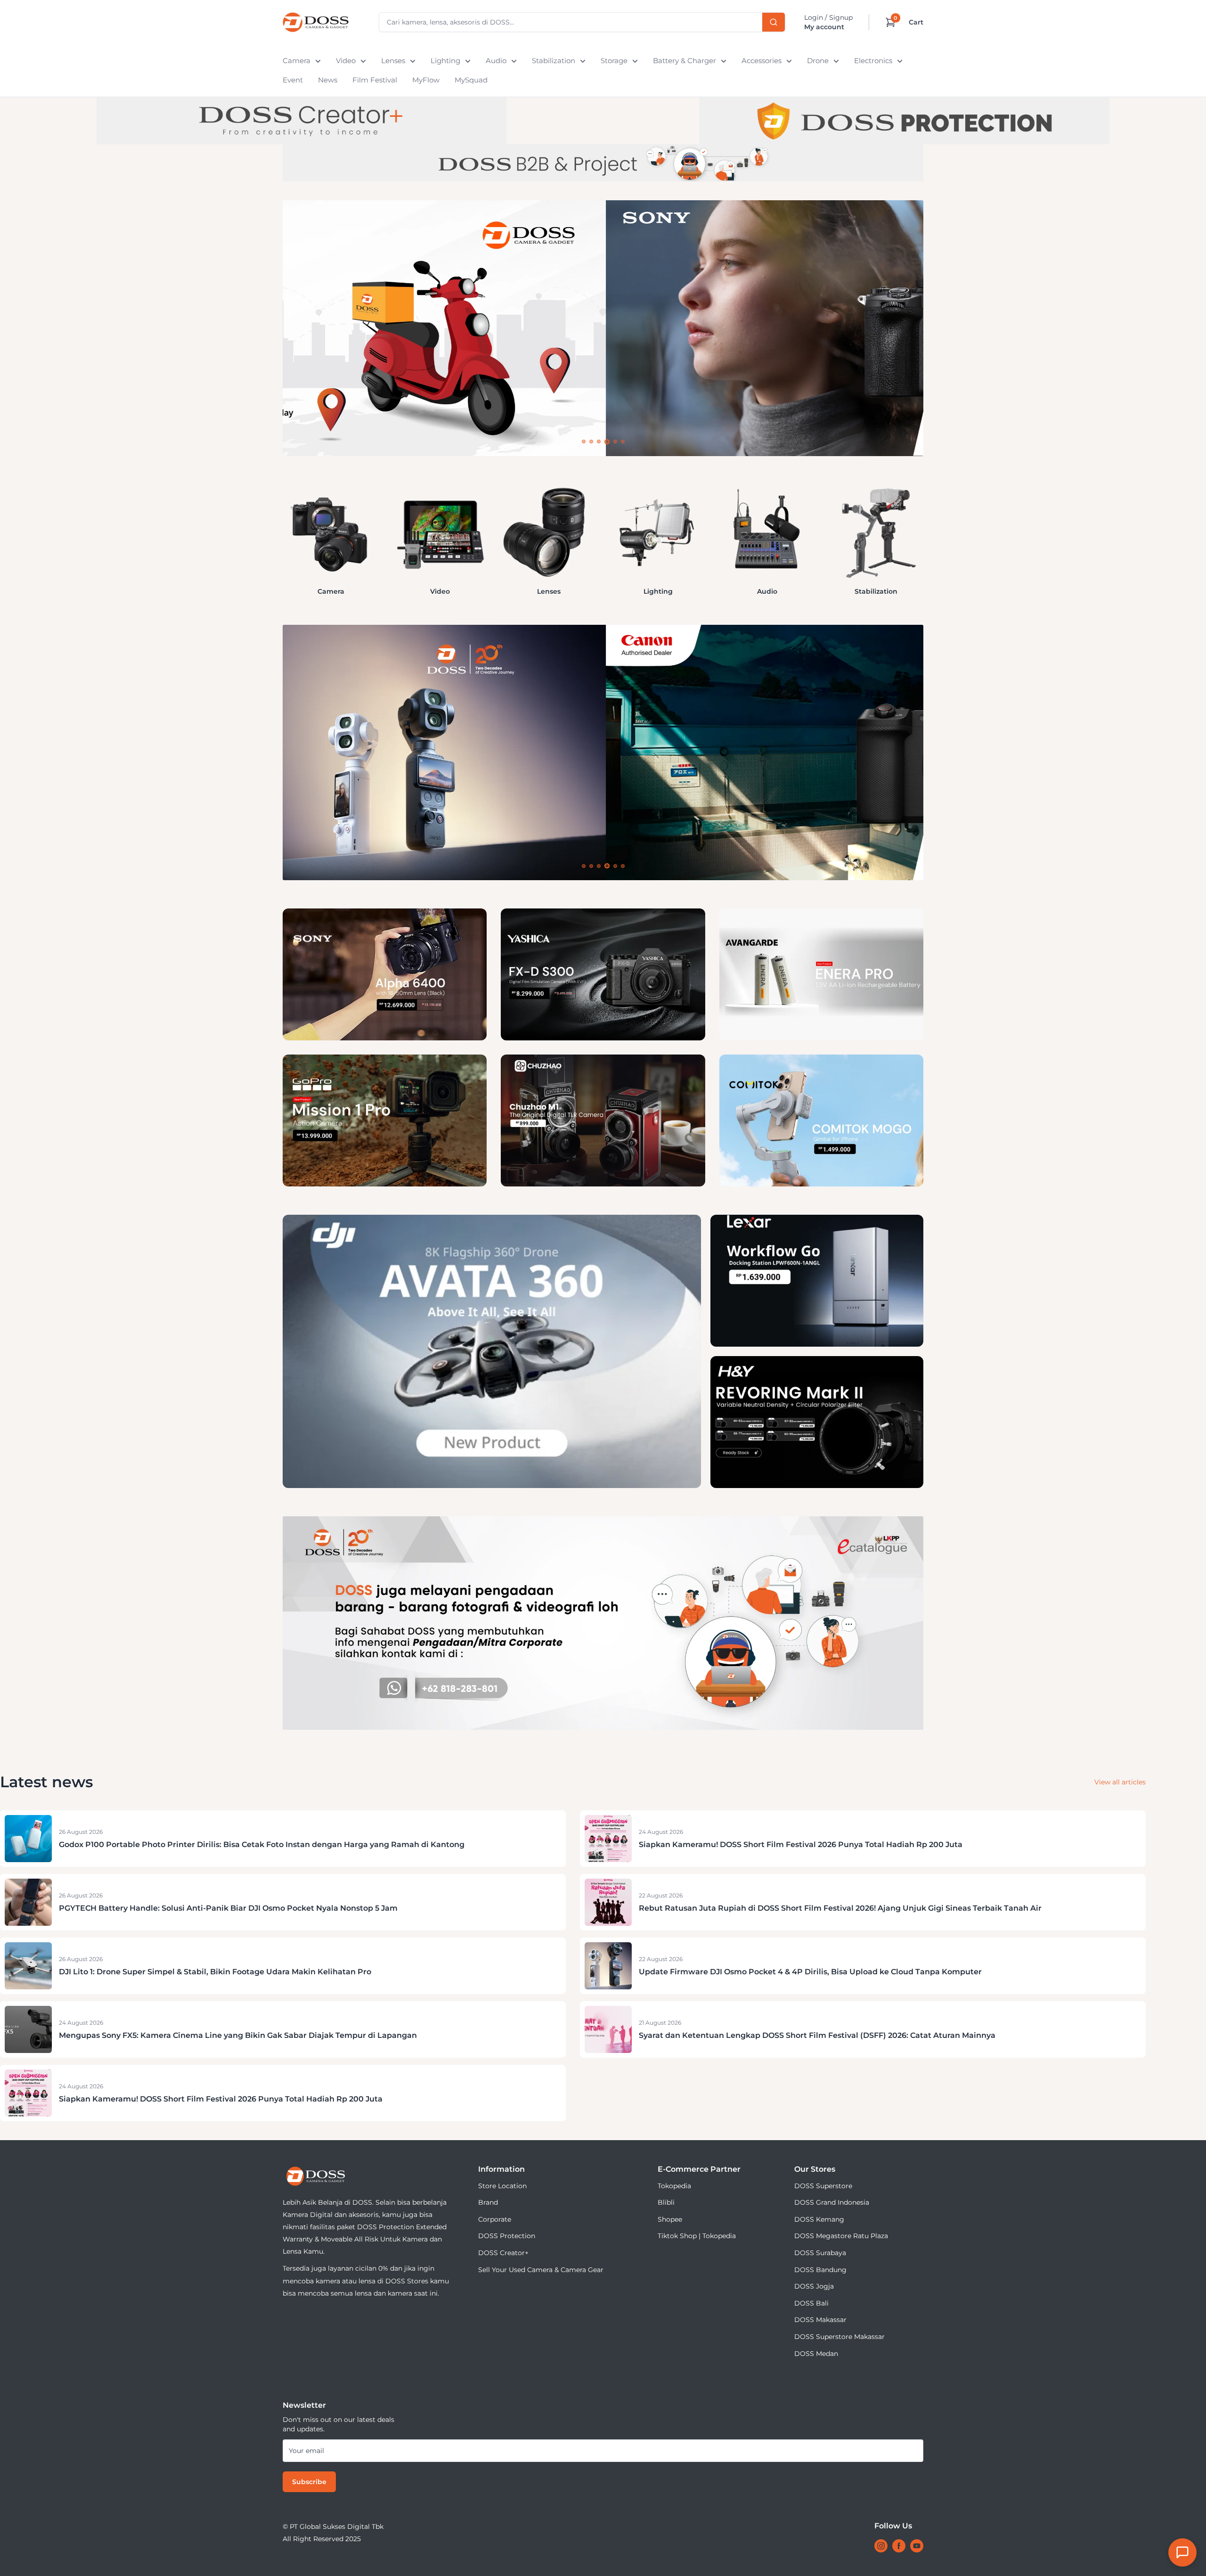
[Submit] (774, 22)
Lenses (393, 61)
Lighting (445, 61)
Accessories (762, 61)
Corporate (495, 2219)
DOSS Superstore (823, 2186)
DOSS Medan (816, 2354)
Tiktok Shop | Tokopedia (697, 2236)
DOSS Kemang (819, 2219)
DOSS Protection (507, 2236)
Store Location (502, 2186)
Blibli (666, 2202)
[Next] (923, 531)
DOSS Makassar (820, 2320)
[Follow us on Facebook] (899, 2546)
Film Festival (375, 80)
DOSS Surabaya (820, 2253)
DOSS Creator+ (503, 2253)
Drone (818, 61)
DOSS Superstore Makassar (839, 2337)
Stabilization (554, 61)
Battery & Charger (684, 61)
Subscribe (309, 2482)
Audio (496, 61)
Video (346, 61)
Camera (297, 61)
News (328, 80)
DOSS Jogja (814, 2286)
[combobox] (582, 22)
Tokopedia (674, 2186)
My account (824, 27)
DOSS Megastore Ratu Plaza (841, 2236)
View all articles (1120, 1782)
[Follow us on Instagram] (881, 2546)
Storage (614, 61)
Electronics (873, 61)
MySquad (471, 80)
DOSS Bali (811, 2303)
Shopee (670, 2219)
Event (293, 80)
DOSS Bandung (820, 2270)
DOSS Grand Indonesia (832, 2202)
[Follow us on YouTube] (917, 2546)
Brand (488, 2202)
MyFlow (426, 80)
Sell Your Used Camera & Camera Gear (541, 2270)
